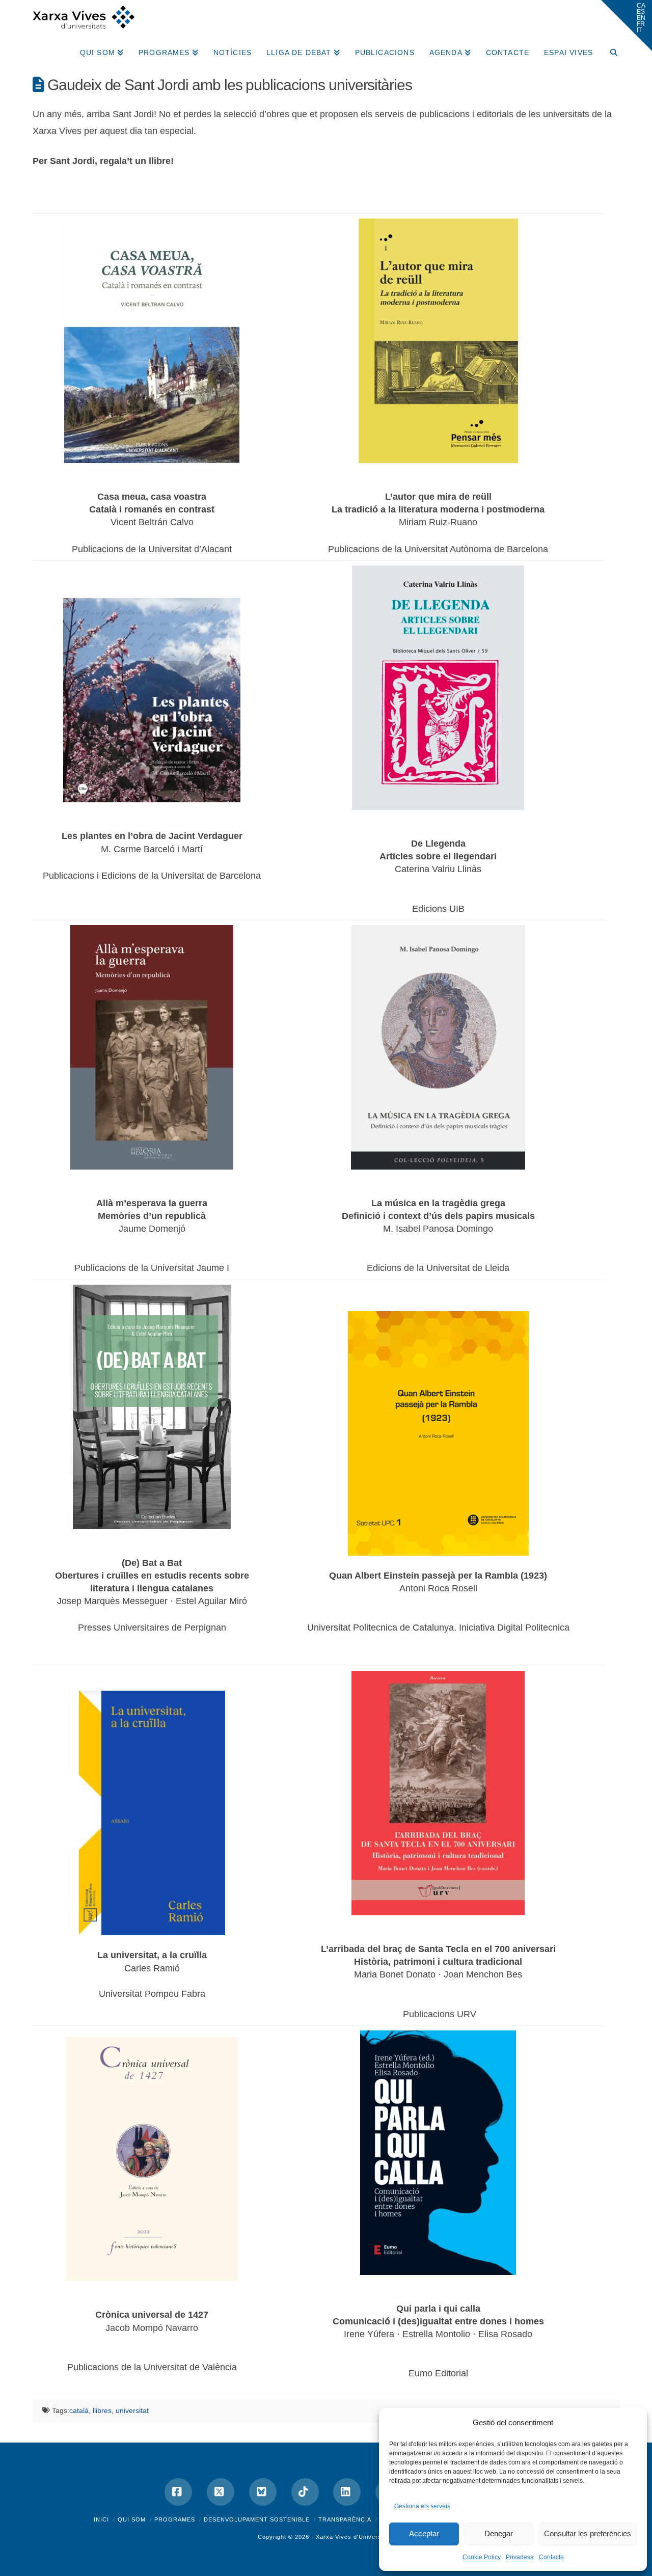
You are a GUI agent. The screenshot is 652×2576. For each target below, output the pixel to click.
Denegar (499, 2533)
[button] (627, 25)
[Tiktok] (305, 2492)
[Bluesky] (263, 2492)
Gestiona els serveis (422, 2506)
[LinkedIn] (347, 2492)
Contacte (551, 2557)
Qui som (132, 2519)
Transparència (345, 2519)
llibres (102, 2410)
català (79, 2410)
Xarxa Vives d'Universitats (355, 2537)
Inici (101, 2519)
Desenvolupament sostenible (257, 2519)
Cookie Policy (482, 2557)
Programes (175, 2519)
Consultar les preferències (588, 2533)
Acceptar (424, 2533)
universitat (132, 2410)
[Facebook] (178, 2492)
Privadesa (520, 2557)
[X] (221, 2492)
